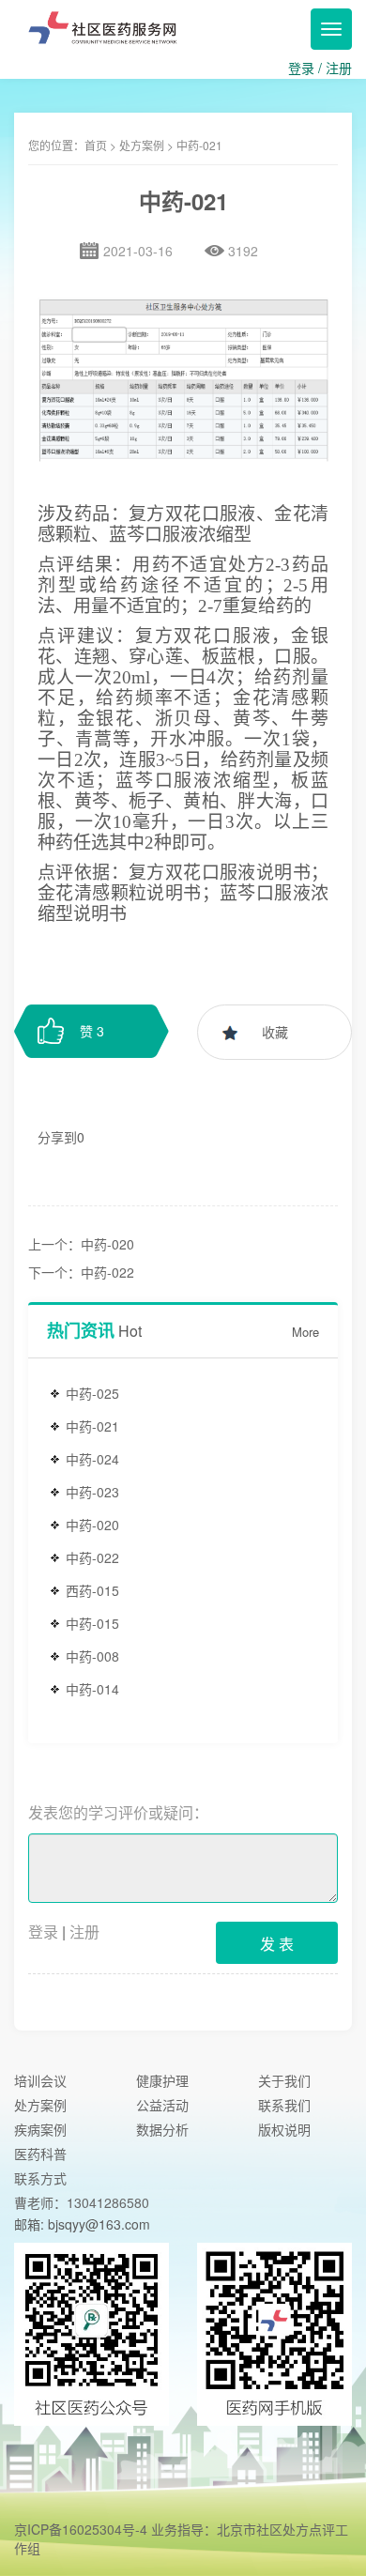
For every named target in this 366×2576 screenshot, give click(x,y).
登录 (301, 68)
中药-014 (92, 1689)
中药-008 (92, 1656)
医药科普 (40, 2154)
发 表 (277, 1944)
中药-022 (92, 1557)
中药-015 (92, 1623)
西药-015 (92, 1590)
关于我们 (284, 2080)
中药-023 (92, 1492)
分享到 (57, 1137)
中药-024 (92, 1459)
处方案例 (142, 145)
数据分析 (162, 2129)
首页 (96, 145)
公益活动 (162, 2105)
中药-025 (92, 1393)
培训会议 (40, 2080)
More (305, 1332)
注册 (339, 68)
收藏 (275, 1032)
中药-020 (92, 1525)
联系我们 (284, 2105)
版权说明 (284, 2129)
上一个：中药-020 (81, 1244)
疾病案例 (40, 2129)
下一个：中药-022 (81, 1272)
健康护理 (162, 2080)
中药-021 (92, 1426)
